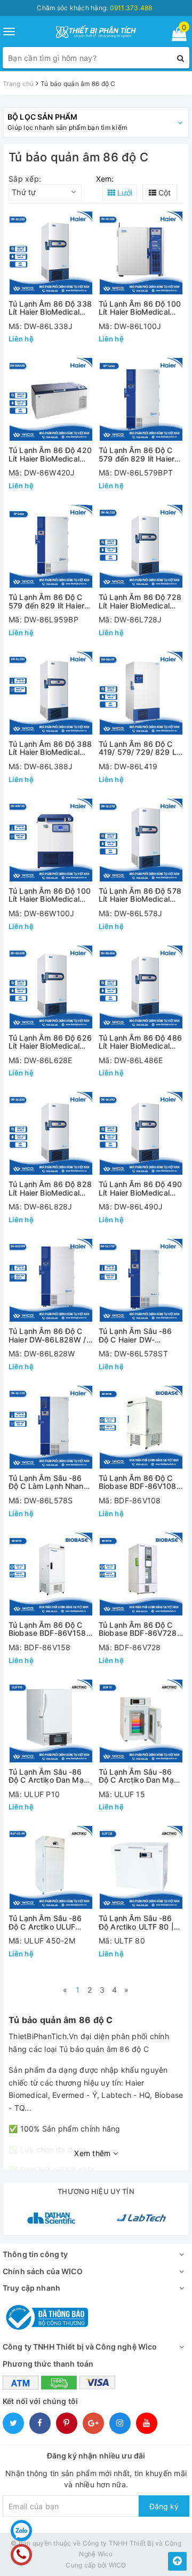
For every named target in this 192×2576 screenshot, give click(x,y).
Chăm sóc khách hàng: (94, 8)
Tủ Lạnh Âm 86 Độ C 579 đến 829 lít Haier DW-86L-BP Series (46, 601)
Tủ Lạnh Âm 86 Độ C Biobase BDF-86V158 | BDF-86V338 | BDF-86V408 (50, 1629)
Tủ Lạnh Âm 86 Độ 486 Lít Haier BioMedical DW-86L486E (140, 1042)
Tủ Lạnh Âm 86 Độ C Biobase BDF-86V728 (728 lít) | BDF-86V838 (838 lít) (140, 1629)
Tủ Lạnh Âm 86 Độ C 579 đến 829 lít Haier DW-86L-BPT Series (137, 454)
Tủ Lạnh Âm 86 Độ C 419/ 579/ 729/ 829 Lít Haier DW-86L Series (140, 748)
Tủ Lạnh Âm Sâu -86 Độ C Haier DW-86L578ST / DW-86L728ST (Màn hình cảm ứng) (137, 1335)
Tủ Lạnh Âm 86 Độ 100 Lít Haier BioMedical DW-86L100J (140, 308)
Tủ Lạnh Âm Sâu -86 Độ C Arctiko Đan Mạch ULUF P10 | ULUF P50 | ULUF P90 (50, 1776)
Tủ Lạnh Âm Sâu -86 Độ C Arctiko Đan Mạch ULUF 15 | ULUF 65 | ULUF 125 (141, 1776)
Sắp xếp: (25, 179)
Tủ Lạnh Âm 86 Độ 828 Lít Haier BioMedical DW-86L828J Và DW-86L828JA (50, 1188)
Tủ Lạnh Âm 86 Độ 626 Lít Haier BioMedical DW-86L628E (50, 1042)
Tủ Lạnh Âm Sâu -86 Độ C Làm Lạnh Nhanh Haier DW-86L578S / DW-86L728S (48, 1482)
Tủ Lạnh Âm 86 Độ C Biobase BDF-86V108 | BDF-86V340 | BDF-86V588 (140, 1482)
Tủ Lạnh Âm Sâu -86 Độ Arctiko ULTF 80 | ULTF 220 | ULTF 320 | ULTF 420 (140, 1922)
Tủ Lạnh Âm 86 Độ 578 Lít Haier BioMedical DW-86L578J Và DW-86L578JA (140, 895)
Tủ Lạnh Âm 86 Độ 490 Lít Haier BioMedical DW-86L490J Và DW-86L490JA (140, 1188)
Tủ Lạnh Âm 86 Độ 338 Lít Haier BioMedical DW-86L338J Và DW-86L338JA (50, 308)
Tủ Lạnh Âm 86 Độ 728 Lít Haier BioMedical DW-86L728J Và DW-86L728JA (140, 601)
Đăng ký (164, 2506)
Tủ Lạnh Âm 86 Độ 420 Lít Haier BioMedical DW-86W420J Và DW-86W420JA (50, 454)
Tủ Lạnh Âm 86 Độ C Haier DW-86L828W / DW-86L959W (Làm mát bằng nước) (47, 1335)
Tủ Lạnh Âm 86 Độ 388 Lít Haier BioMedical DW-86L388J (50, 748)
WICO (118, 2565)
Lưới (124, 193)
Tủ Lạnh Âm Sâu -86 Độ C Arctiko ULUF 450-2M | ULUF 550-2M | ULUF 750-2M (47, 1922)
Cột (163, 193)
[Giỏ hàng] (176, 36)
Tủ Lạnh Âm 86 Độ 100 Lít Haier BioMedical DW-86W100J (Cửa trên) (50, 895)
